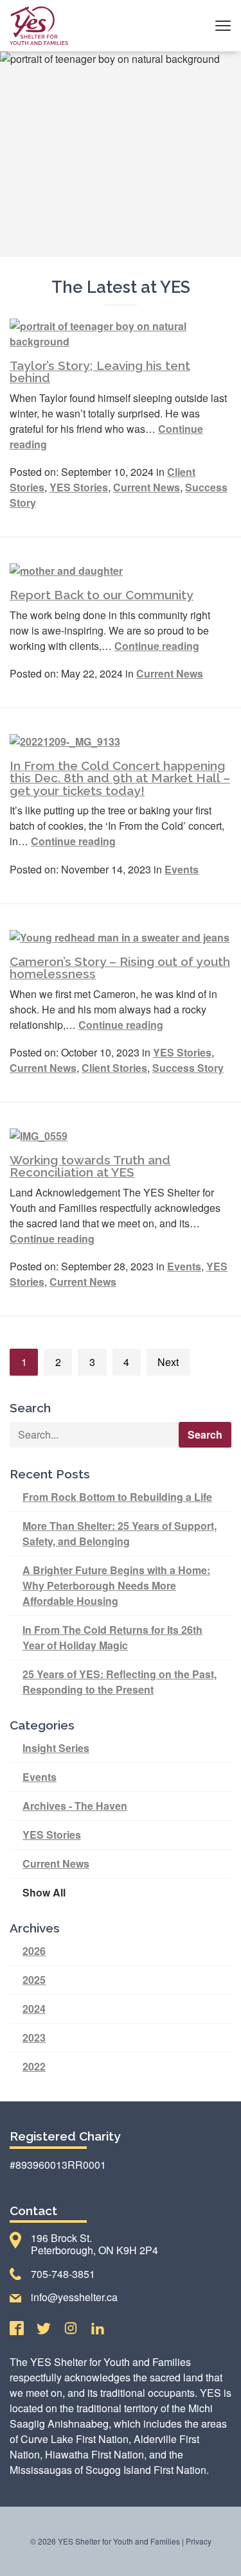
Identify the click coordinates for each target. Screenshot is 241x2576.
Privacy (199, 2541)
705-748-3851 (63, 2274)
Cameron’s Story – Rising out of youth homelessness (120, 968)
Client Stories (114, 1068)
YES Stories (79, 487)
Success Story (188, 1068)
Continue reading (157, 646)
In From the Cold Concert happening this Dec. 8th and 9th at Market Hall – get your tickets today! (120, 778)
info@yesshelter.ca (74, 2297)
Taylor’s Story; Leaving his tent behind (100, 372)
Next (168, 1362)
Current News (147, 487)
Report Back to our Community (102, 595)
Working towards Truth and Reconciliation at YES (90, 1166)
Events (182, 869)
